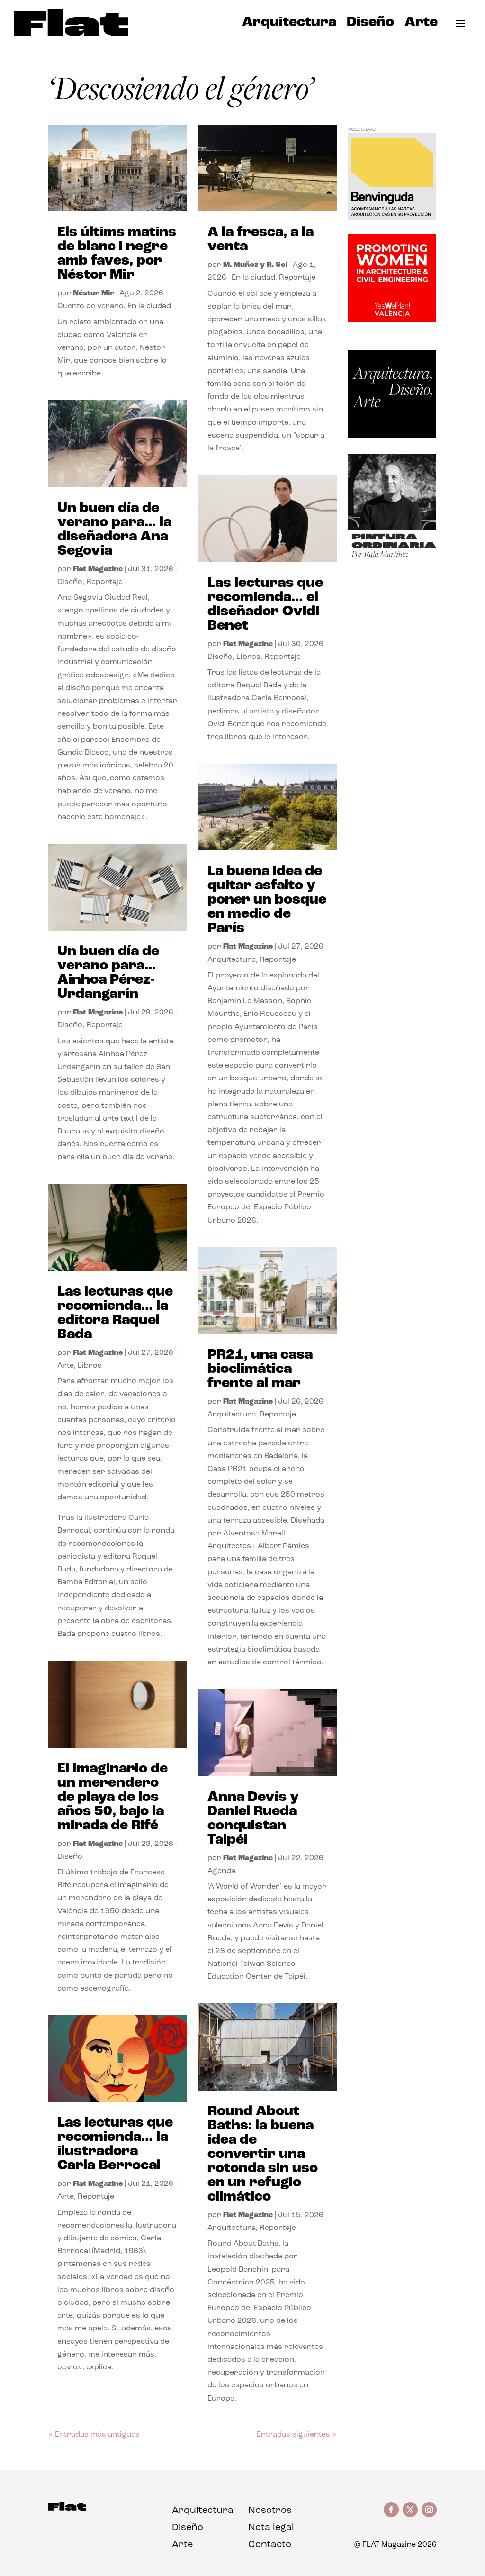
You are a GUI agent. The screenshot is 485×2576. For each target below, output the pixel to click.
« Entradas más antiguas (94, 2435)
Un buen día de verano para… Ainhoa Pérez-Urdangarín (108, 973)
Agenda (221, 1871)
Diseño (370, 25)
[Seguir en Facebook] (391, 2510)
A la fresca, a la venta (260, 240)
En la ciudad (149, 306)
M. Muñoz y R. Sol (255, 265)
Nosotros (270, 2511)
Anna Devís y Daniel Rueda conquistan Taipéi (253, 1819)
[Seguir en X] (410, 2510)
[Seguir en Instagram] (429, 2510)
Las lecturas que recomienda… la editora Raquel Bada (115, 1313)
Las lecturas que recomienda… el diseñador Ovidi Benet (265, 605)
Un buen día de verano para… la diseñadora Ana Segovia (114, 530)
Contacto (270, 2545)
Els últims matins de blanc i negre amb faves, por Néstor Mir (117, 254)
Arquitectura (289, 25)
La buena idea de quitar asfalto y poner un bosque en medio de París (267, 900)
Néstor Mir (94, 293)
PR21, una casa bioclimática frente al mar (260, 1369)
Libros (90, 1366)
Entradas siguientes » (297, 2435)
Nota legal (271, 2528)
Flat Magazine (98, 569)
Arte (421, 25)
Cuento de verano (90, 306)
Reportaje (104, 582)
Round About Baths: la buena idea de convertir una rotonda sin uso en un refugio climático (263, 2154)
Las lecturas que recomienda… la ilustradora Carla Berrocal (115, 2144)
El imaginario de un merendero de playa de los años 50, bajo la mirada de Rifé (112, 1797)
